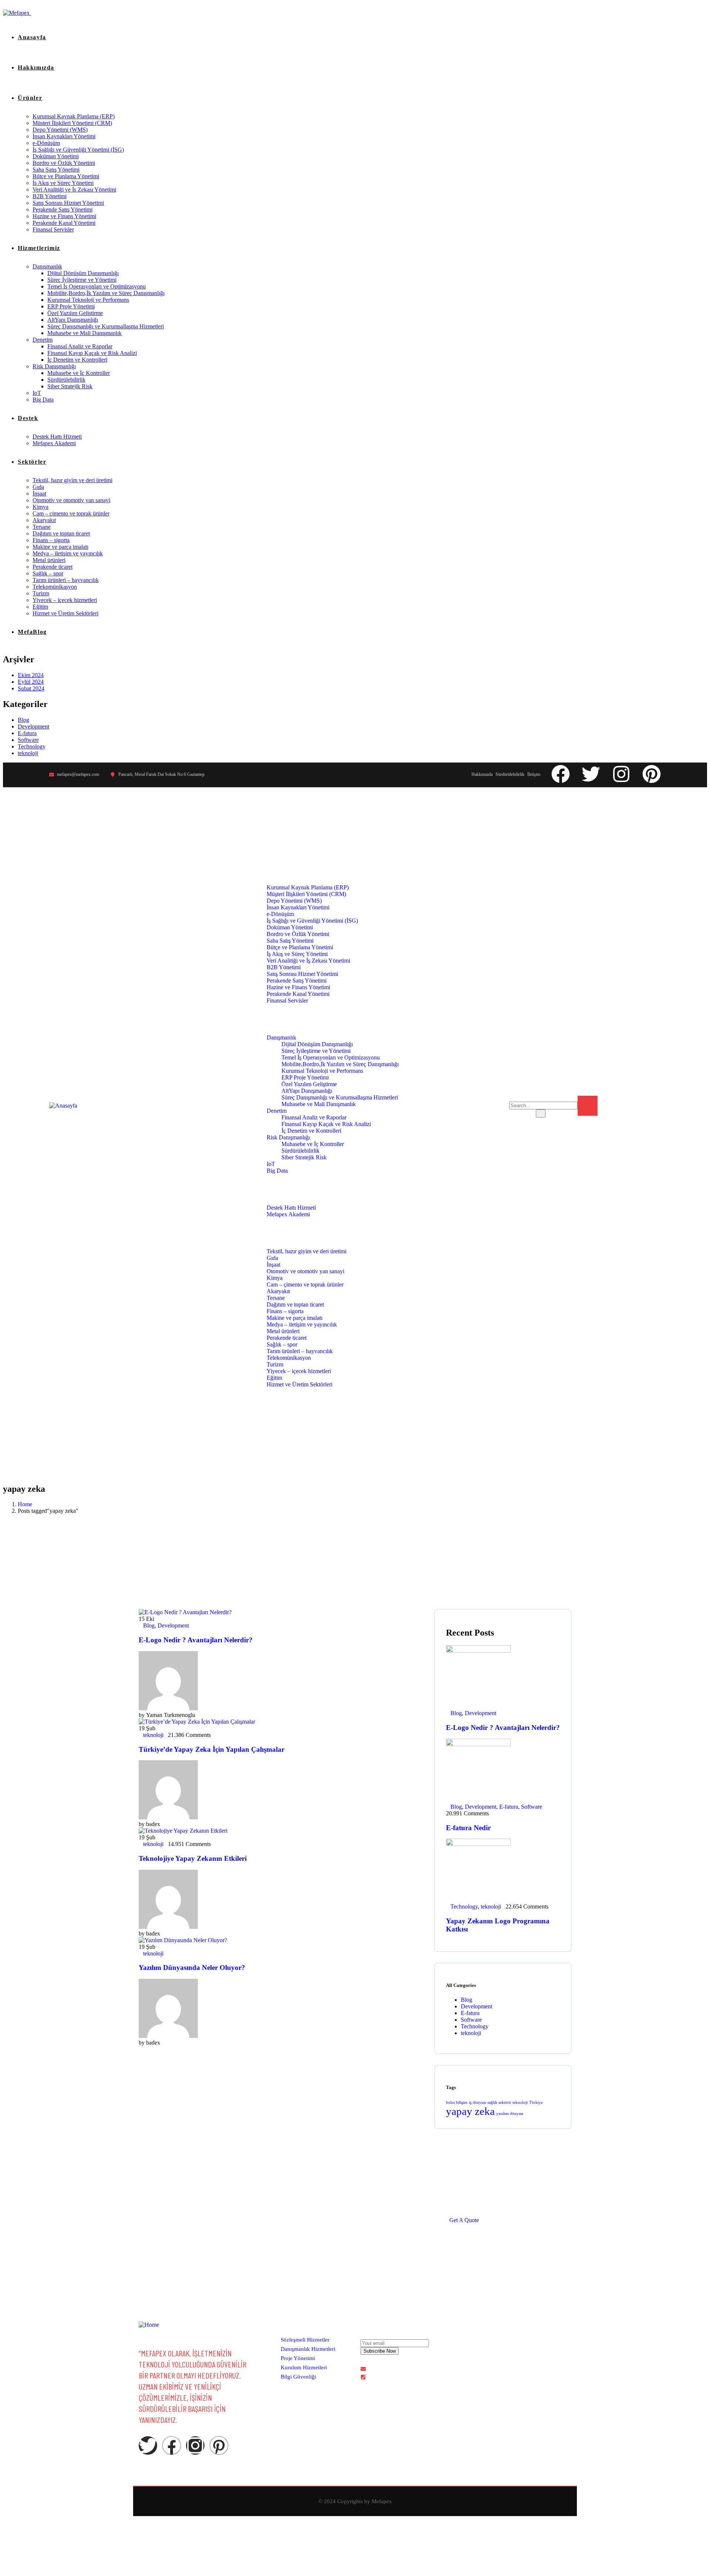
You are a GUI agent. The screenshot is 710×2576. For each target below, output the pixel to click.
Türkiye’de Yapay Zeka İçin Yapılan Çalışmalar (212, 1749)
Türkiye (536, 2102)
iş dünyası (477, 2102)
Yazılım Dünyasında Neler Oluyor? (192, 1968)
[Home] (149, 2325)
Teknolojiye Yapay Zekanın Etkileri (193, 1858)
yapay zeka (470, 2111)
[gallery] (474, 2349)
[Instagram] (621, 774)
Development (33, 726)
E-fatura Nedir (468, 1828)
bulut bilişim (457, 2102)
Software (28, 740)
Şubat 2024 (31, 688)
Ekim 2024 (31, 675)
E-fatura (27, 733)
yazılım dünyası (510, 2114)
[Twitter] (591, 774)
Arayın (615, 1101)
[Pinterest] (652, 774)
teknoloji (28, 753)
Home (25, 1504)
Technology (32, 746)
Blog (23, 720)
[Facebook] (561, 774)
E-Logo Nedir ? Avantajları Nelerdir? (196, 1640)
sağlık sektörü (499, 2102)
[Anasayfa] (63, 1106)
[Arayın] (588, 1106)
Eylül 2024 (31, 682)
